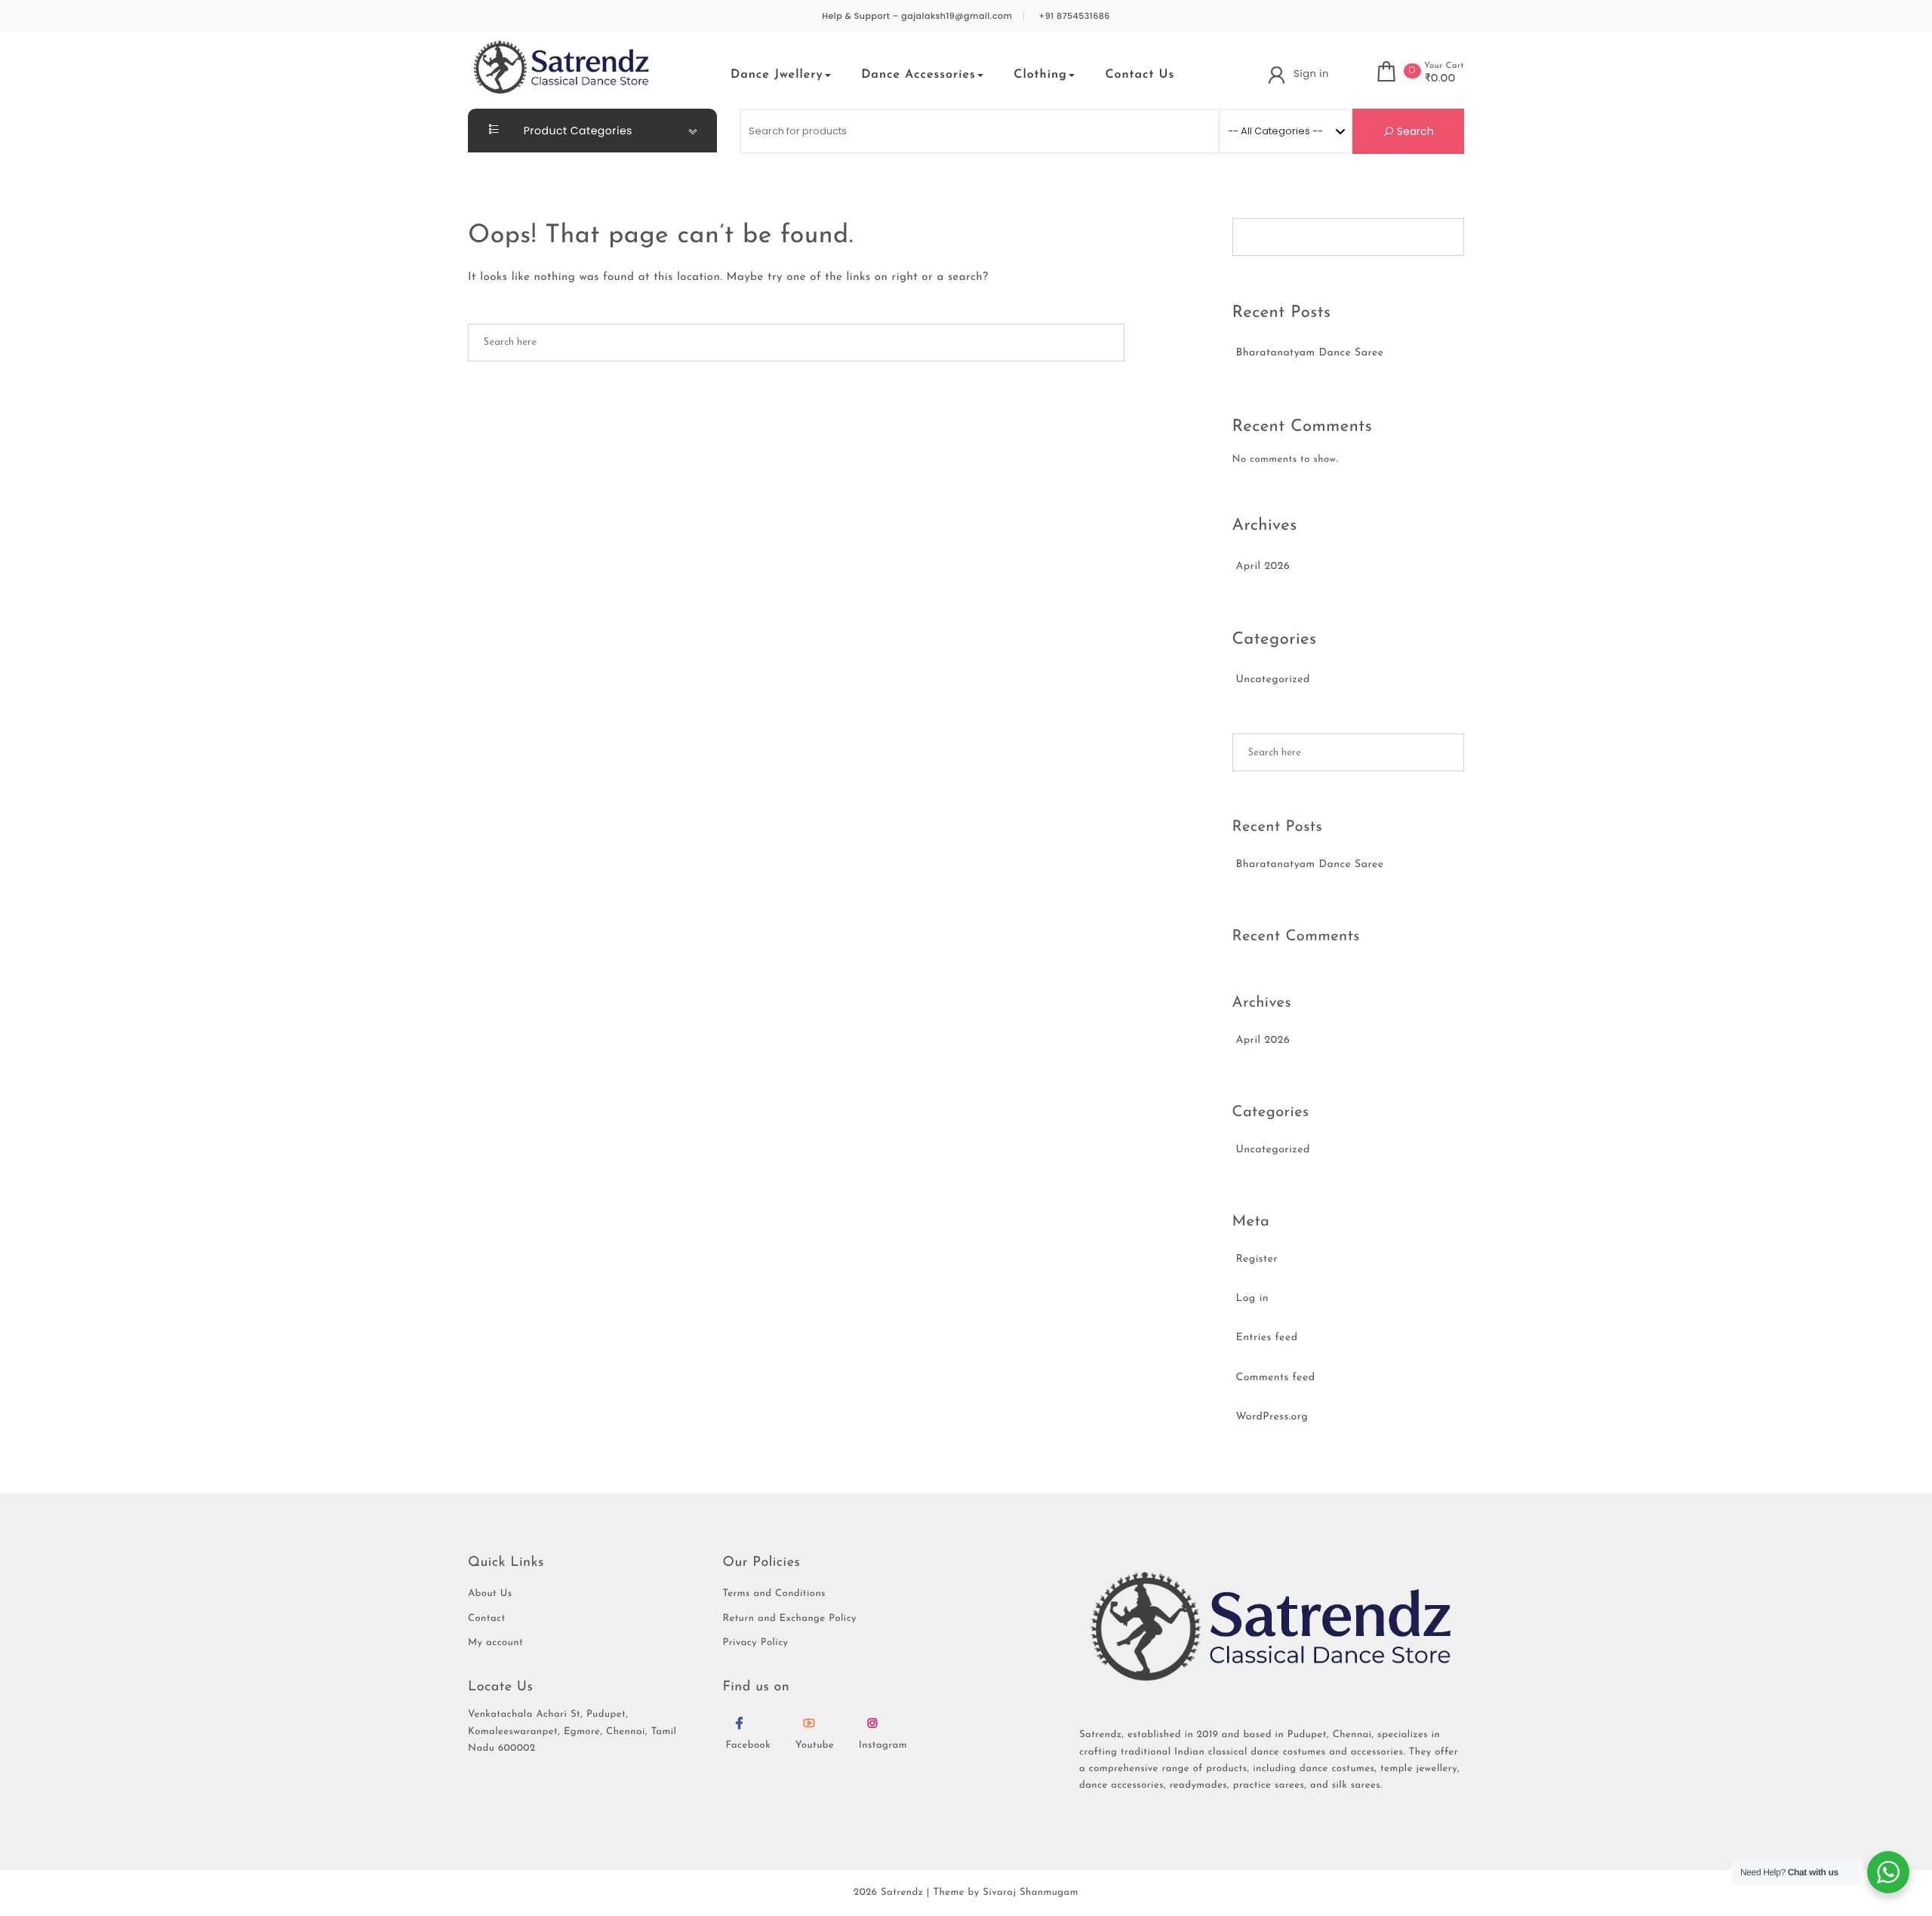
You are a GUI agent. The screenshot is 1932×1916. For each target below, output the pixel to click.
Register (1257, 1259)
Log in (1252, 1298)
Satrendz (902, 1893)
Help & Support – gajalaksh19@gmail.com (917, 16)
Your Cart (1444, 66)
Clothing (1040, 75)
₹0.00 (1440, 79)
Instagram (883, 1746)
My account (495, 1643)
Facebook (749, 1746)
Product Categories (577, 131)
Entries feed (1267, 1338)
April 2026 (1263, 566)
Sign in (1311, 74)
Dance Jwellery (777, 75)
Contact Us (1140, 75)
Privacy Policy (756, 1643)
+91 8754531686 (1074, 16)
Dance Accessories (918, 75)
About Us (490, 1594)
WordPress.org (1272, 1417)
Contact (487, 1619)
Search (1414, 131)
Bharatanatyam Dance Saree (1310, 353)
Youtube (815, 1746)
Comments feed (1276, 1378)
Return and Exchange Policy (790, 1619)
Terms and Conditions (774, 1594)
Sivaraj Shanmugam (1031, 1893)
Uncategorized (1273, 680)
